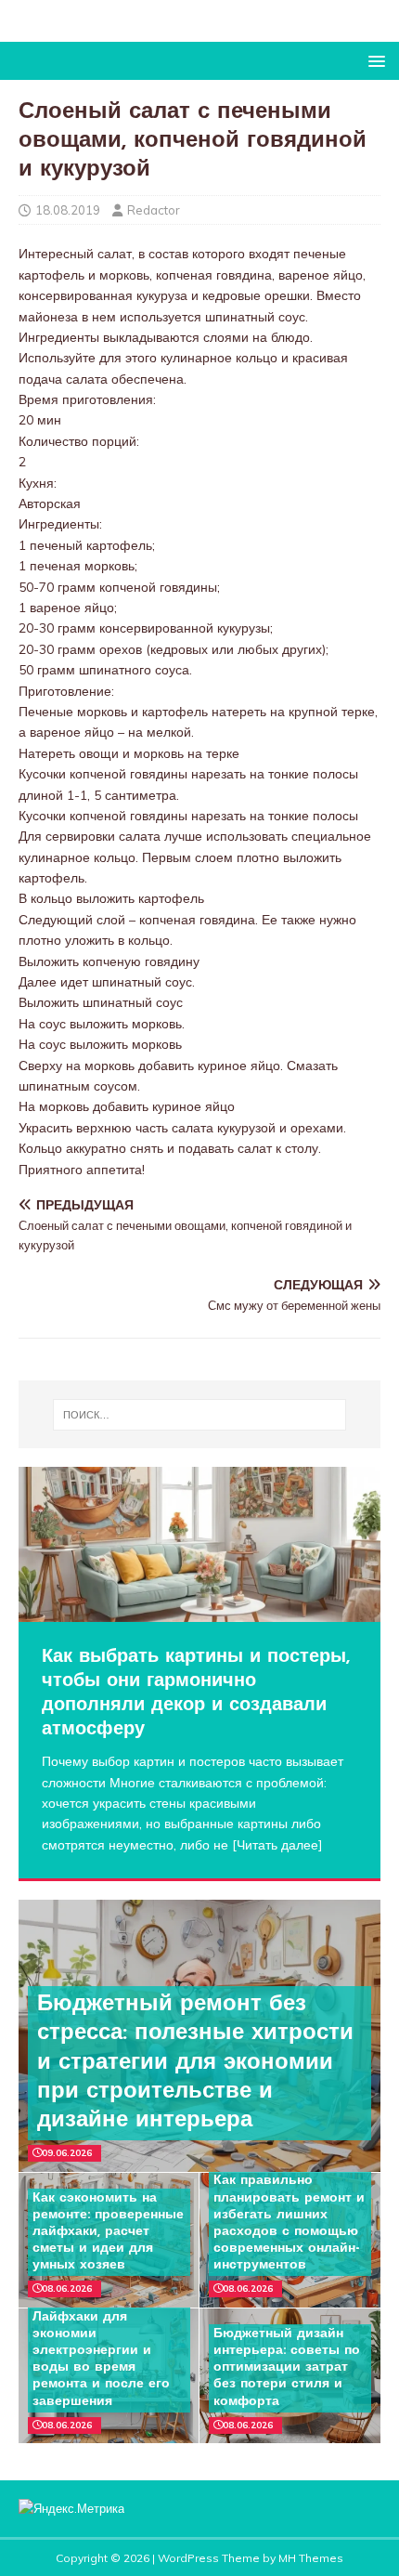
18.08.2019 (68, 210)
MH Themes (311, 2558)
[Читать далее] (277, 1845)
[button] (373, 60)
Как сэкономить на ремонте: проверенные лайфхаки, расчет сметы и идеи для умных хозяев (108, 2232)
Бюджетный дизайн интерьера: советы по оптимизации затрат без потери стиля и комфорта (287, 2368)
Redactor (154, 210)
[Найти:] (200, 1415)
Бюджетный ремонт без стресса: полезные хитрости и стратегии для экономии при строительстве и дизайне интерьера (195, 2063)
